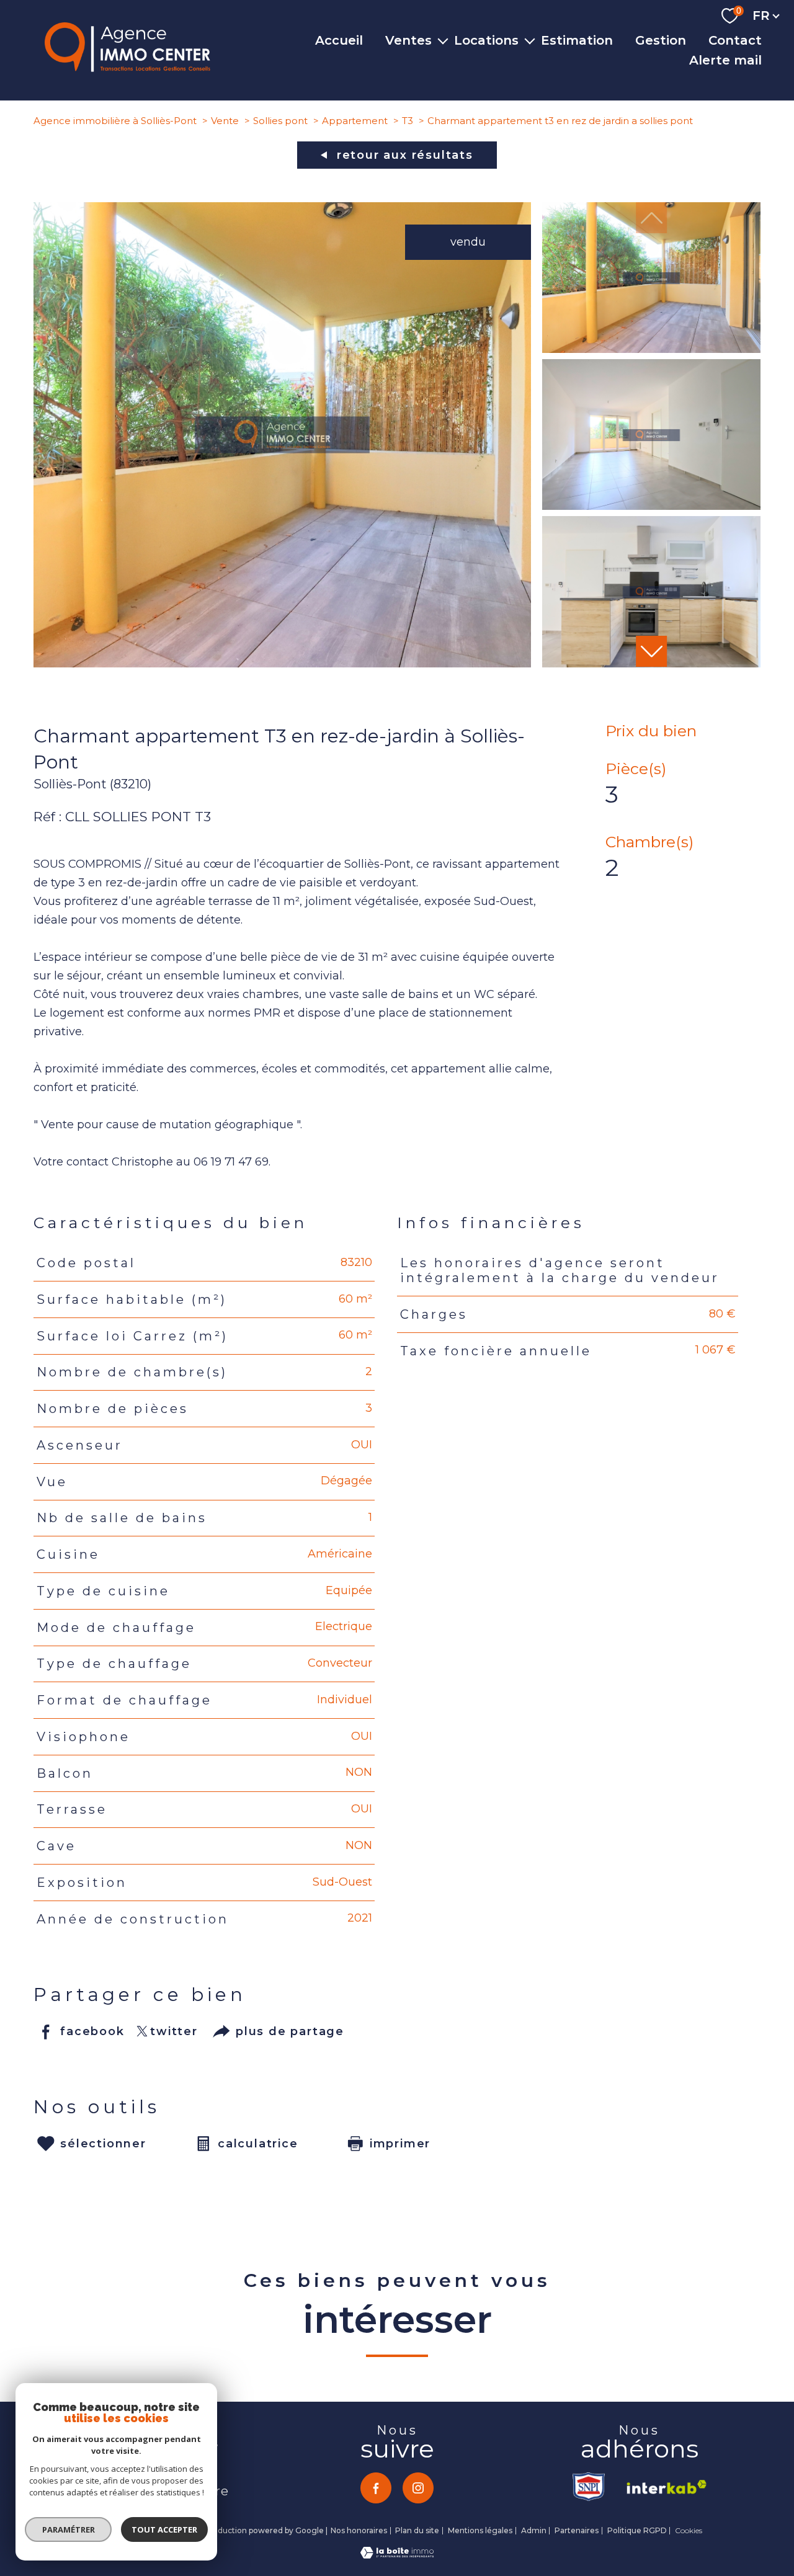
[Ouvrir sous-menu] (443, 40)
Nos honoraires (359, 2530)
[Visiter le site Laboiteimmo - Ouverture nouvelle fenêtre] (397, 2555)
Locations (486, 40)
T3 (408, 121)
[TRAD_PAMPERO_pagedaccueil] (127, 68)
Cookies (689, 2531)
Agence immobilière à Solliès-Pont (115, 121)
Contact (735, 40)
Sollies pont (280, 121)
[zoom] (282, 664)
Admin (534, 2530)
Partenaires (577, 2530)
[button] (651, 651)
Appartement (355, 121)
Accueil (339, 40)
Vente (225, 121)
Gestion (661, 40)
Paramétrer (69, 2529)
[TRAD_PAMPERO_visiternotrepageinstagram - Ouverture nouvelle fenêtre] (418, 2488)
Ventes (408, 40)
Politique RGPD (637, 2530)
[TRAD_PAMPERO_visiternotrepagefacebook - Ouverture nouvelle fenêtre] (376, 2488)
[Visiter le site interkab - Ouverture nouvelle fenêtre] (662, 2487)
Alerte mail (725, 60)
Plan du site (417, 2530)
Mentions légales (480, 2530)
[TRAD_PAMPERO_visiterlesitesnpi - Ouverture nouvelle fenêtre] (590, 2487)
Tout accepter (164, 2529)
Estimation (577, 40)
